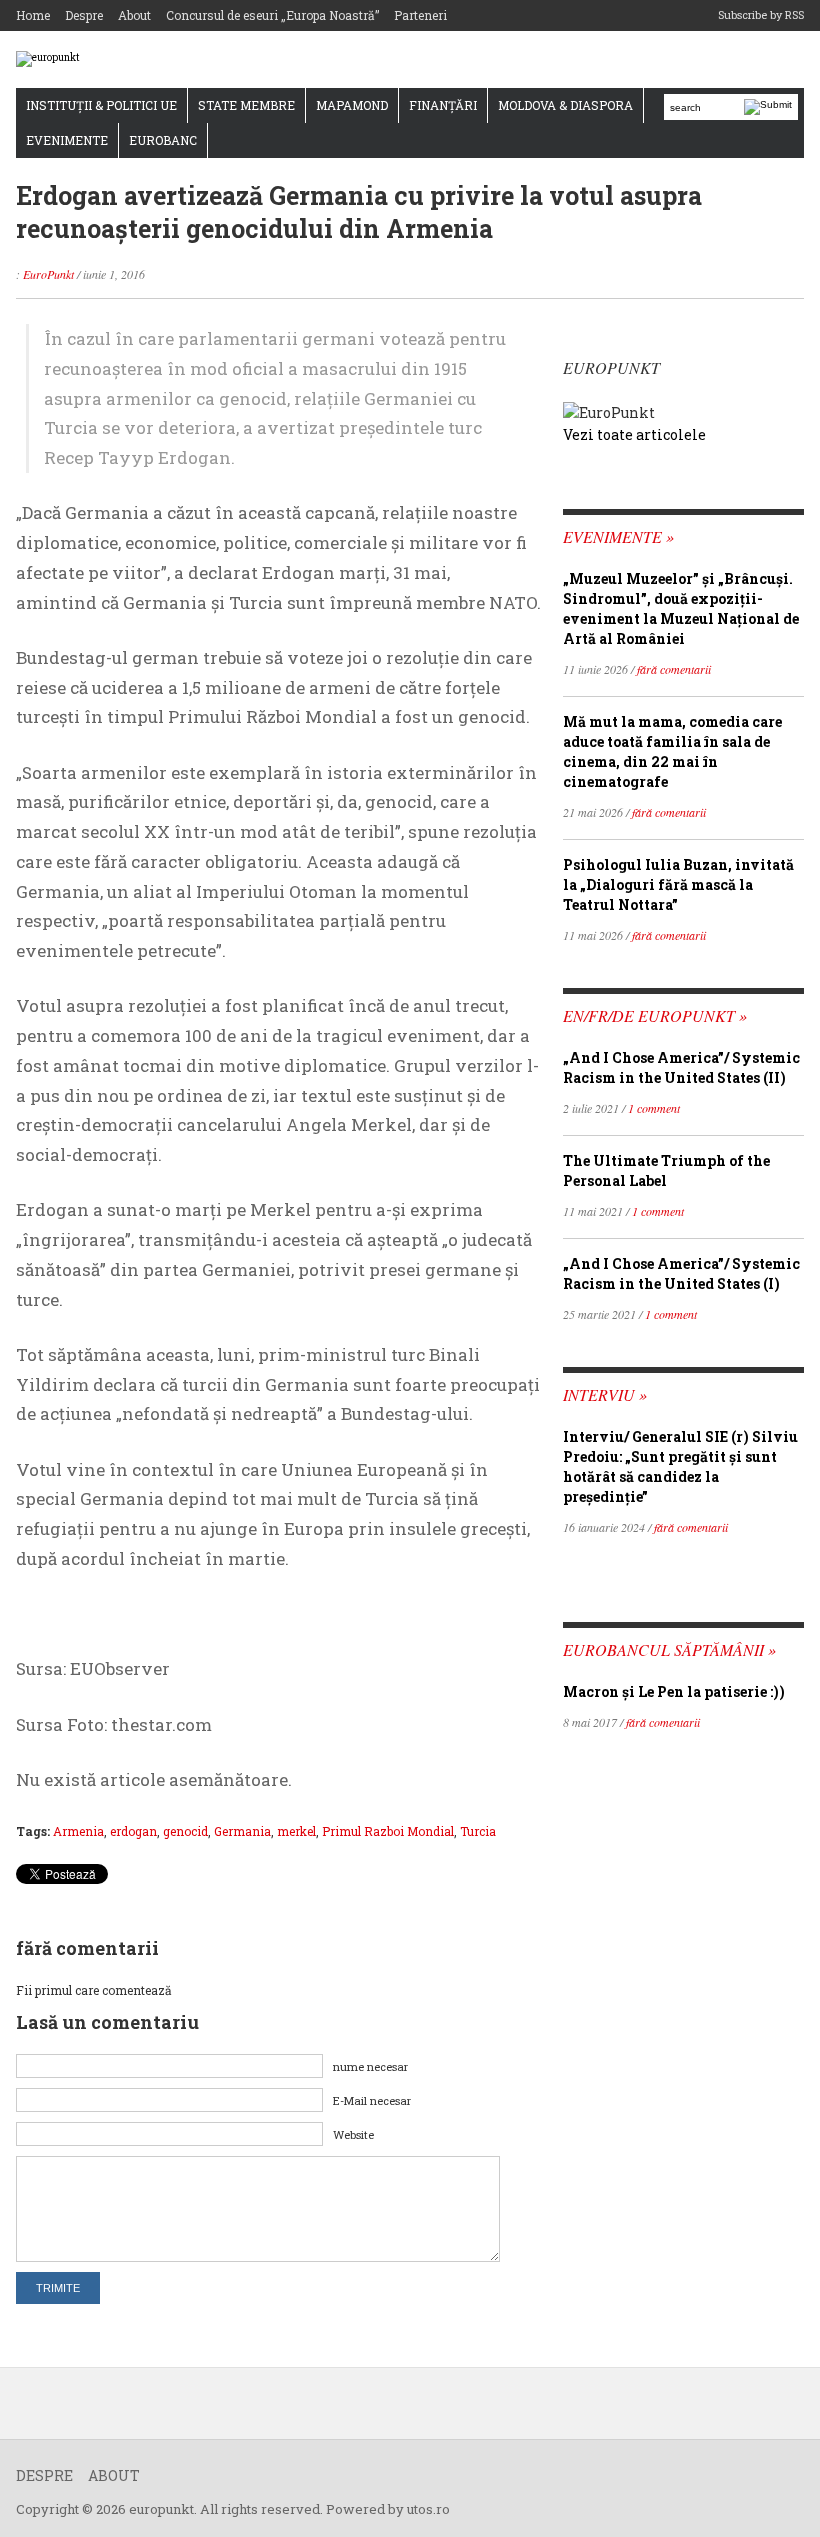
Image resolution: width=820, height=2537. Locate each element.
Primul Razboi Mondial (388, 1831)
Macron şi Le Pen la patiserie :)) (674, 1691)
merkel (296, 1831)
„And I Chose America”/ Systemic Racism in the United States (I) (681, 1273)
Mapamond (352, 105)
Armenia (78, 1831)
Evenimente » (618, 536)
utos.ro (428, 2509)
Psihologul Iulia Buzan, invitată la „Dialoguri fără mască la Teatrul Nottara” (678, 884)
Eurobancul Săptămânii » (669, 1649)
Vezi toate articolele (634, 434)
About (134, 15)
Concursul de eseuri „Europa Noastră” (272, 15)
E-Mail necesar (372, 2100)
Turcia (478, 1831)
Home (33, 15)
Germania (242, 1831)
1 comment (654, 1108)
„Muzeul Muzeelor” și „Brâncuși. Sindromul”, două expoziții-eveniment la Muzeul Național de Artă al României (681, 608)
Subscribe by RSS (761, 14)
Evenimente (67, 140)
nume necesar (370, 2066)
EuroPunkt (48, 274)
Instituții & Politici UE (101, 105)
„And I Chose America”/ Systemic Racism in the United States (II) (681, 1067)
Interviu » (605, 1394)
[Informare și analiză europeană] (48, 58)
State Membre (246, 105)
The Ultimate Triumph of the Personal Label (666, 1170)
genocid (185, 1831)
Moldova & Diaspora (565, 105)
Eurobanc (163, 140)
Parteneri (420, 15)
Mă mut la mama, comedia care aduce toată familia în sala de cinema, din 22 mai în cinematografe (672, 751)
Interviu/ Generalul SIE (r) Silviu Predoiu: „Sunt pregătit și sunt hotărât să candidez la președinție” (680, 1466)
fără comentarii (674, 669)
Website (353, 2134)
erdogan (133, 1831)
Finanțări (443, 105)
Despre (84, 15)
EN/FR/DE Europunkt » (655, 1015)
